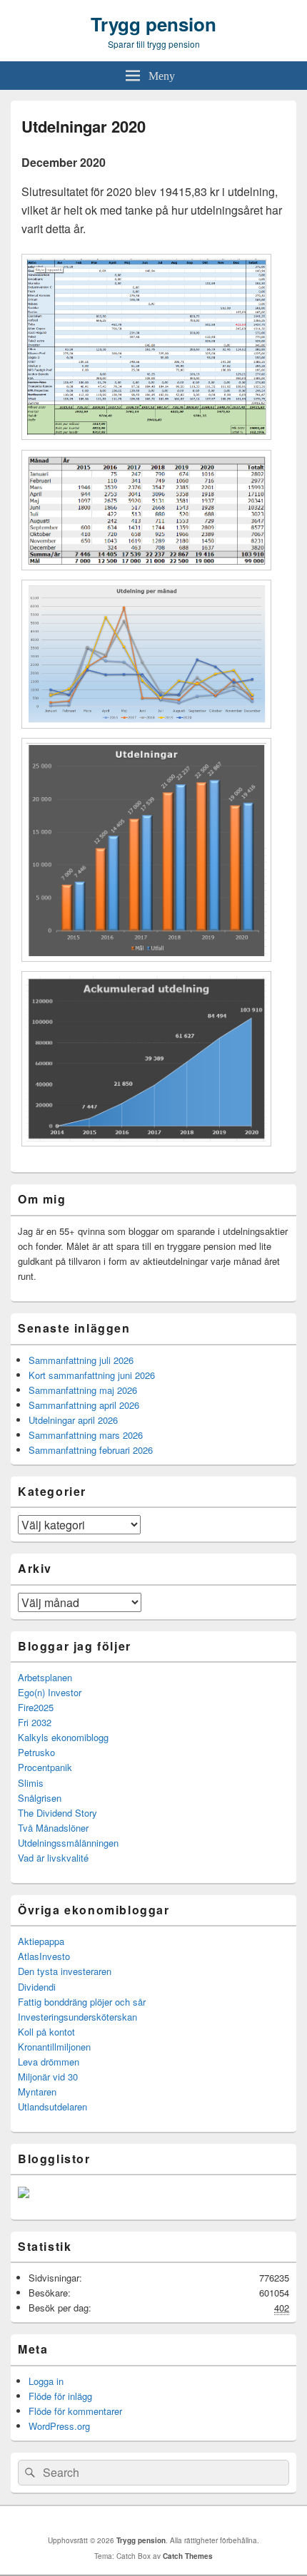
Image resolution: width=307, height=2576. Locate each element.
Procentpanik (45, 1767)
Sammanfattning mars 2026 (86, 1435)
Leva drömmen (49, 2062)
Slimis (31, 1783)
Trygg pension (153, 24)
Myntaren (37, 2092)
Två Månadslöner (53, 1828)
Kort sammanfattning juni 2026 (92, 1375)
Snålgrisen (40, 1798)
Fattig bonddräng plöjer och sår (82, 2002)
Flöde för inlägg (60, 2396)
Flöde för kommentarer (75, 2411)
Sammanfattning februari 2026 (91, 1450)
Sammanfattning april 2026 (84, 1405)
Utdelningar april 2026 (73, 1420)
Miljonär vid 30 (48, 2077)
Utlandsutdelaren (52, 2107)
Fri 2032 (35, 1722)
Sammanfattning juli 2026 (81, 1360)
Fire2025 (36, 1707)
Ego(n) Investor (50, 1692)
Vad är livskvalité (53, 1858)
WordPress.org (59, 2426)
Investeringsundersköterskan (77, 2017)
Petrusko (36, 1752)
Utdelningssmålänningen (68, 1843)
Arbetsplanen (45, 1677)
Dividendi (37, 1987)
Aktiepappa (41, 1941)
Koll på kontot (46, 2032)
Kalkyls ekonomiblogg (63, 1737)
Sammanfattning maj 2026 (83, 1390)
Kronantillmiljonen (54, 2047)
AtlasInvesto (44, 1956)
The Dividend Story (57, 1813)
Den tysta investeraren (65, 1971)
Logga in (46, 2381)
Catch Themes (188, 2556)
